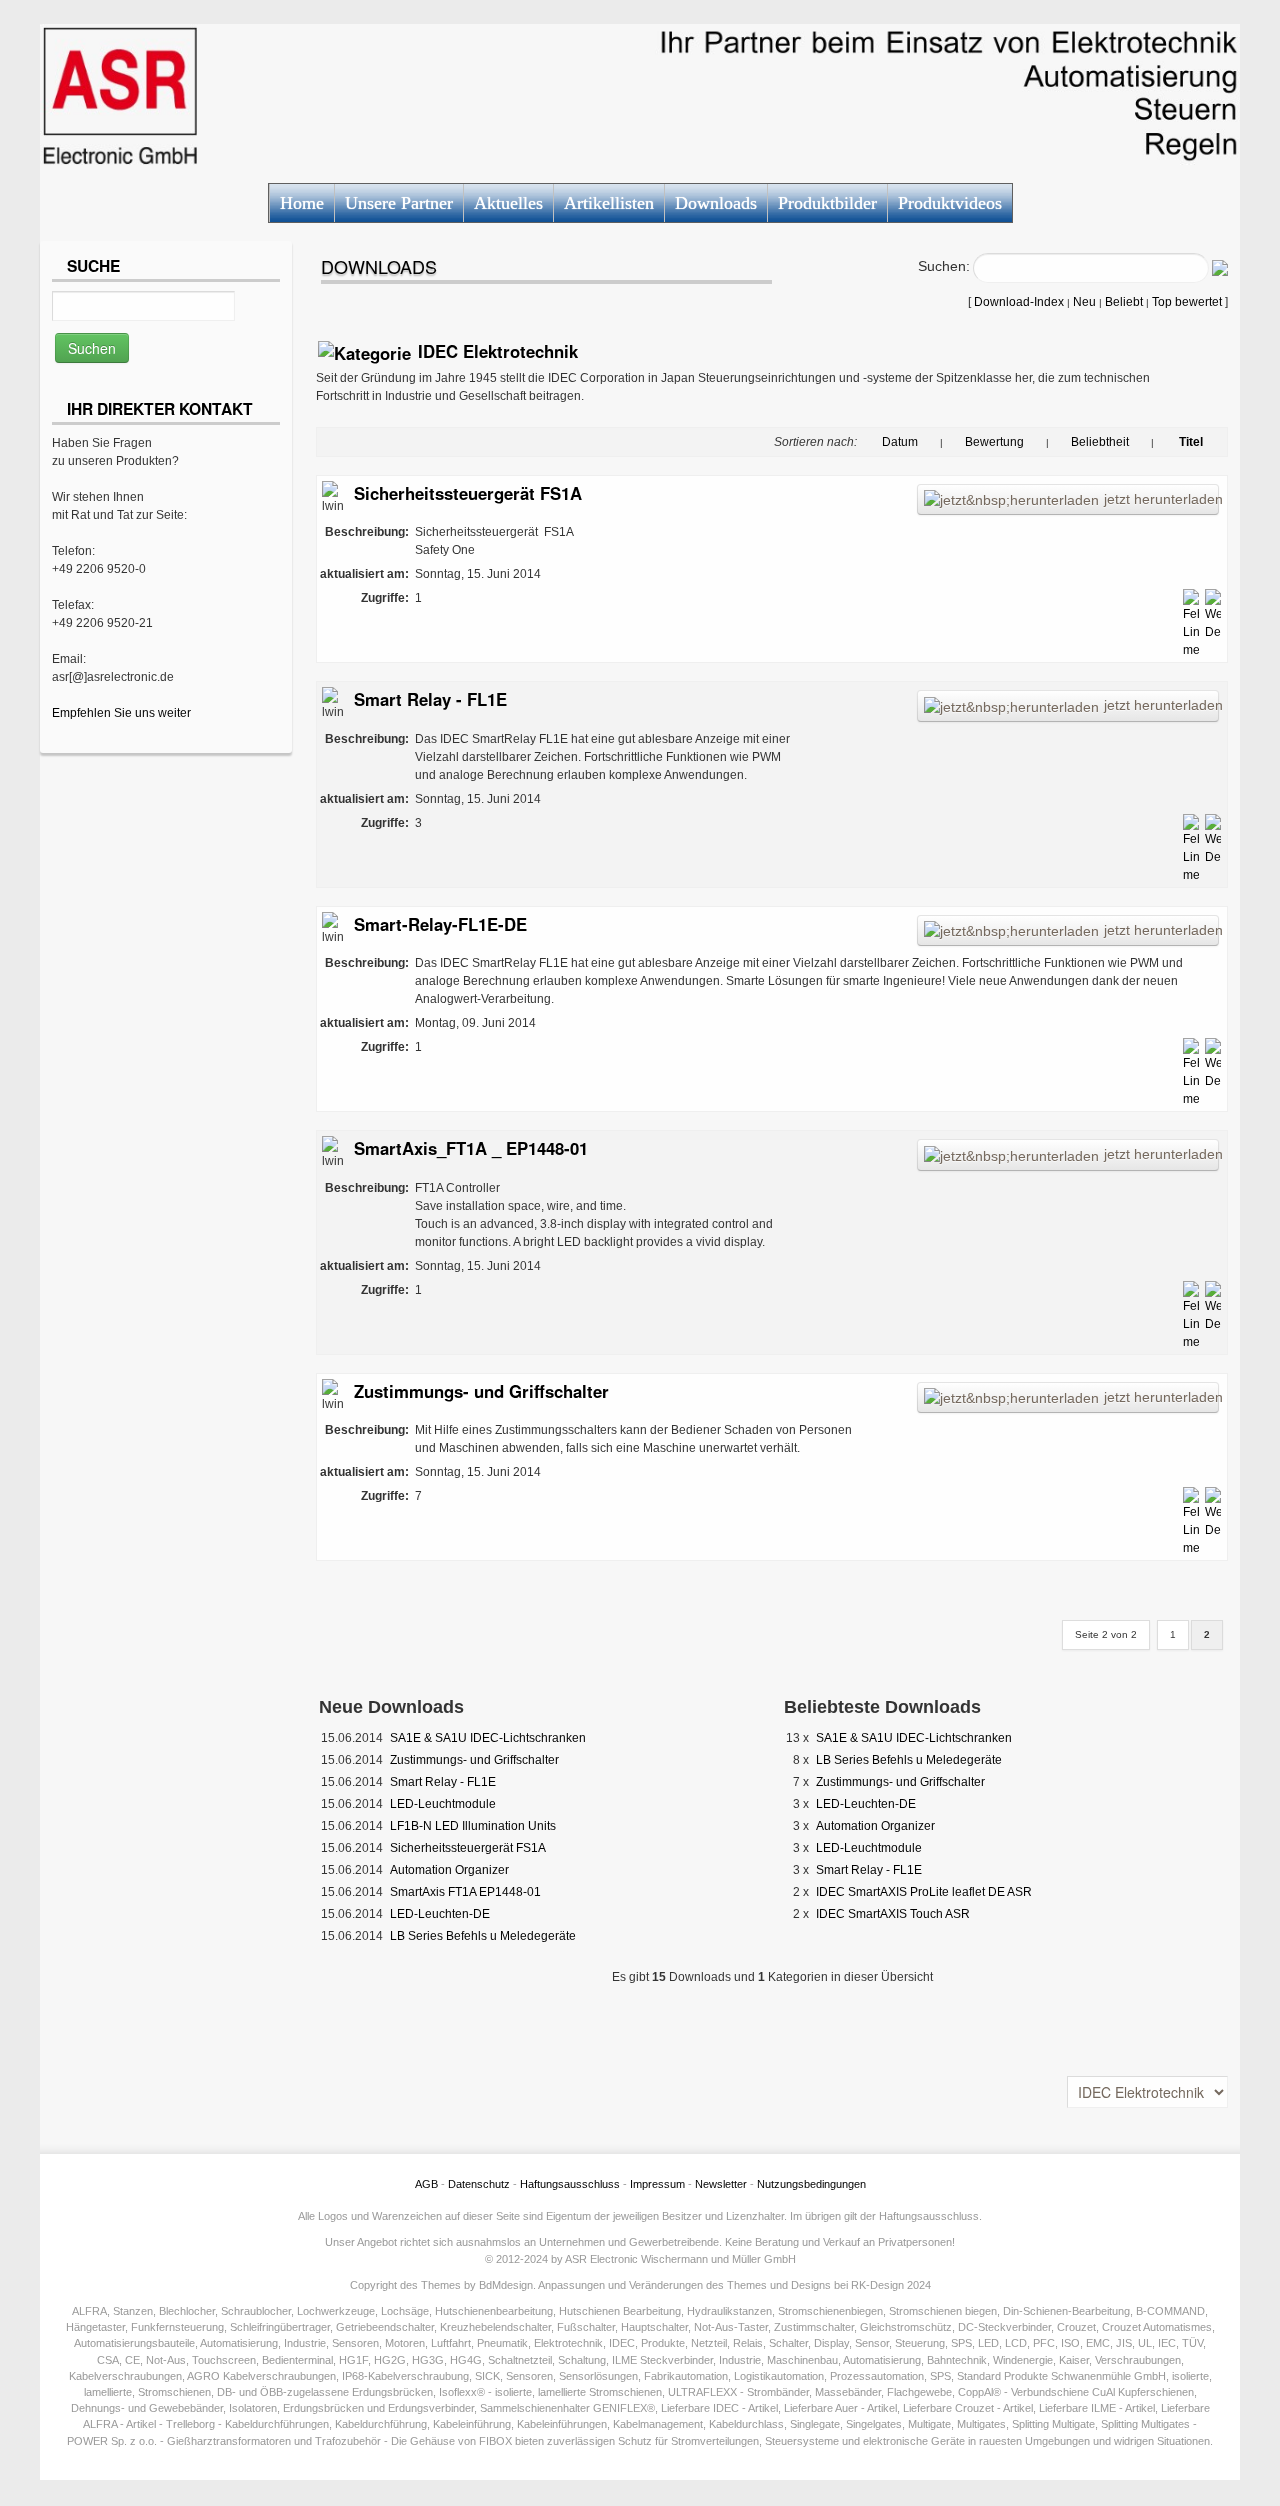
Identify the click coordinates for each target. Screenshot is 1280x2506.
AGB (426, 2184)
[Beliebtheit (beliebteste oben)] (1060, 442)
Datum (900, 442)
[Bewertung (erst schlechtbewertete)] (1035, 442)
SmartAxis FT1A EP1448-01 (465, 1892)
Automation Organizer (449, 1870)
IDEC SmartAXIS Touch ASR (893, 1914)
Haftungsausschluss (570, 2184)
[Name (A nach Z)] (1214, 442)
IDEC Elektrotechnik (498, 351)
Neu (1084, 302)
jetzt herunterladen (1161, 499)
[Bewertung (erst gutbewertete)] (954, 442)
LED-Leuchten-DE (440, 1914)
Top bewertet (1187, 302)
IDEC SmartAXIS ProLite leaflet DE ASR (924, 1892)
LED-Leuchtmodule (443, 1804)
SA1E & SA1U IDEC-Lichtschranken (488, 1738)
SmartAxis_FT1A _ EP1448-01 (471, 1148)
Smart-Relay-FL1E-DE (440, 924)
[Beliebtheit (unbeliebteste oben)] (1140, 442)
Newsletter (721, 2184)
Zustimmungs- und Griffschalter (481, 1391)
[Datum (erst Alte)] (929, 442)
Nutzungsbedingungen (811, 2184)
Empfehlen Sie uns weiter (121, 713)
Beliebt (1124, 302)
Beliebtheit (1100, 442)
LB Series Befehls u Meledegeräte (483, 1936)
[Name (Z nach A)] (1165, 442)
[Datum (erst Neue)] (871, 442)
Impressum (657, 2184)
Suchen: (944, 266)
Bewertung (994, 442)
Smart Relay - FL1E (430, 699)
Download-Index (1019, 302)
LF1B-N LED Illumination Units (473, 1826)
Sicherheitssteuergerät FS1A (468, 493)
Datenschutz (479, 2184)
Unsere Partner (399, 203)
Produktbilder (827, 203)
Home (302, 203)
